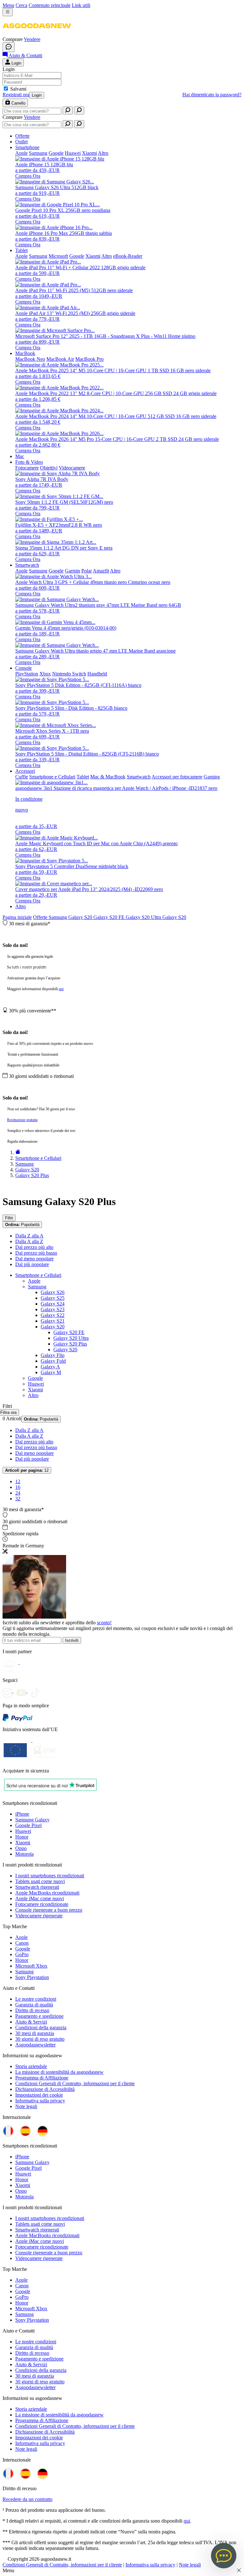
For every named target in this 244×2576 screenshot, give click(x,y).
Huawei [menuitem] (73, 153)
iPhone (22, 1814)
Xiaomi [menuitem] (89, 153)
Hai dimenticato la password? (212, 95)
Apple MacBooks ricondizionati (47, 1893)
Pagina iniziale (17, 917)
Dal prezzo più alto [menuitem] (34, 1247)
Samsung (58, 917)
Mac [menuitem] (20, 456)
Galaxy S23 (53, 1309)
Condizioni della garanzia (41, 2028)
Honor (22, 1837)
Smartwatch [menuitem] (27, 565)
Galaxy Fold (53, 1361)
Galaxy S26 (53, 1292)
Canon (22, 1943)
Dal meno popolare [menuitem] (34, 1259)
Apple (34, 1281)
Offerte (41, 917)
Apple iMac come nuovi (40, 1898)
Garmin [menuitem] (72, 571)
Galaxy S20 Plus (70, 1344)
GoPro (22, 1954)
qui (61, 989)
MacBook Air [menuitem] (60, 359)
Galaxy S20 (81, 917)
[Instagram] (10, 1691)
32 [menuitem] (18, 1499)
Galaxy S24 (53, 1304)
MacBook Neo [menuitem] (30, 359)
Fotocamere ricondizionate (42, 1904)
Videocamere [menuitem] (72, 468)
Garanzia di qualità (34, 2005)
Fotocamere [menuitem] (27, 468)
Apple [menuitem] (21, 153)
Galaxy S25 (53, 1298)
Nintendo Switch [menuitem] (69, 674)
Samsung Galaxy (32, 1820)
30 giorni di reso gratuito (40, 2039)
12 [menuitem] (18, 1481)
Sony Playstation (32, 1977)
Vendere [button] (32, 39)
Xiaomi (35, 1390)
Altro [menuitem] (103, 153)
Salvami (18, 89)
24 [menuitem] (18, 1493)
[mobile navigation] (8, 12)
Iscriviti (72, 1640)
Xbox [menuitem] (45, 674)
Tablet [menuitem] (21, 250)
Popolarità (22, 1225)
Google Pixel (28, 1825)
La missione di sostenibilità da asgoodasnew (59, 2072)
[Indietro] (18, 1152)
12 (27, 1470)
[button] (37, 34)
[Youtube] (24, 1691)
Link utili (81, 5)
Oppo (21, 1848)
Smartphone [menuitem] (27, 147)
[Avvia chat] (9, 47)
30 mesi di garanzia (35, 2033)
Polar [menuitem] (87, 571)
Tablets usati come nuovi (40, 1881)
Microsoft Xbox (31, 1966)
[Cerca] (68, 110)
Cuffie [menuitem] (22, 777)
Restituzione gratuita (22, 1120)
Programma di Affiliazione (42, 2078)
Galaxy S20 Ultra (144, 917)
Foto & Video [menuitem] (29, 462)
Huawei (36, 1384)
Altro (20, 906)
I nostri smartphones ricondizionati (50, 1876)
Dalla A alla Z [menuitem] (29, 1241)
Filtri (9, 1218)
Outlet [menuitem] (21, 142)
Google (35, 1378)
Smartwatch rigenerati (37, 1887)
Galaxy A (50, 1367)
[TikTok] (37, 1691)
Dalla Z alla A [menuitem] (29, 1236)
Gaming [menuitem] (212, 777)
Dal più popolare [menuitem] (32, 1264)
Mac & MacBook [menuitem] (108, 777)
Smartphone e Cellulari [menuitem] (52, 777)
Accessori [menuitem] (25, 771)
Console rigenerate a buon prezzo (49, 1910)
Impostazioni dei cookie (39, 2095)
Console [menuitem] (24, 668)
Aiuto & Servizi (31, 2022)
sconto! (104, 1623)
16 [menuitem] (18, 1487)
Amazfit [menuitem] (101, 571)
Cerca (21, 5)
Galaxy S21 (53, 1321)
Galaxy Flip (53, 1355)
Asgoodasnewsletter (35, 2045)
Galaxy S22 (53, 1315)
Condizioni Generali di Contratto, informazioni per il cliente (75, 2083)
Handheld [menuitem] (97, 674)
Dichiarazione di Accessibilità (45, 2089)
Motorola (24, 1854)
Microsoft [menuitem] (58, 256)
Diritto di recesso (32, 2010)
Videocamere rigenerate (39, 1916)
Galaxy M (51, 1372)
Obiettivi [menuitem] (49, 468)
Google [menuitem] (56, 153)
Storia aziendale (31, 2066)
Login (37, 95)
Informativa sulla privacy (40, 2101)
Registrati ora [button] (16, 95)
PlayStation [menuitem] (27, 674)
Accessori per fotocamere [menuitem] (177, 777)
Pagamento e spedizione (39, 2016)
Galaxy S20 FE (110, 917)
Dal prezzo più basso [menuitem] (36, 1253)
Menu (8, 5)
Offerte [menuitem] (22, 136)
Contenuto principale (50, 5)
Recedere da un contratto (27, 2499)
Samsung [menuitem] (38, 153)
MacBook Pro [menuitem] (89, 359)
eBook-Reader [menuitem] (128, 256)
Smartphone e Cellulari (38, 1275)
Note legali (26, 2106)
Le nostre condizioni (36, 1999)
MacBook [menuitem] (25, 353)
